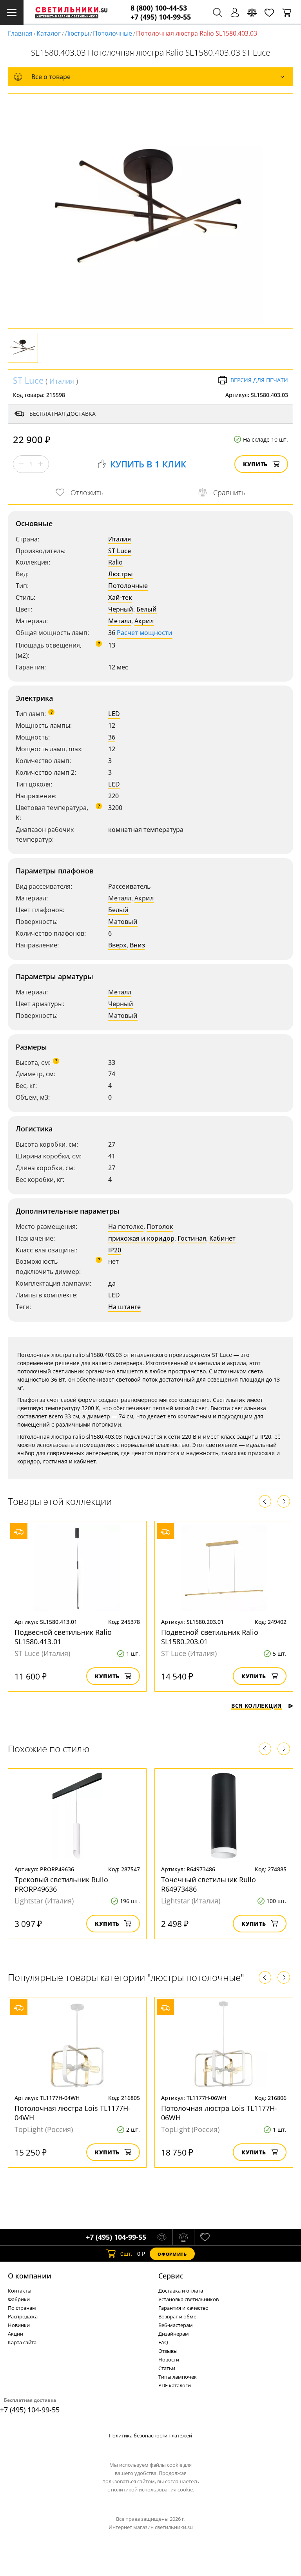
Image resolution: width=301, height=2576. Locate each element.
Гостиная (192, 1238)
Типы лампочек (178, 2377)
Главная (20, 33)
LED (114, 714)
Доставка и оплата (181, 2291)
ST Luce (28, 380)
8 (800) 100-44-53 (159, 8)
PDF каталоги (175, 2385)
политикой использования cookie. (152, 2489)
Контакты (20, 2291)
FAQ (163, 2342)
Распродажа (23, 2316)
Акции (15, 2334)
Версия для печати (259, 380)
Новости (169, 2360)
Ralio (115, 562)
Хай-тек (120, 597)
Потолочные (112, 33)
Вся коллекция (257, 1706)
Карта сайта (22, 2342)
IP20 (115, 1250)
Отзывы (168, 2351)
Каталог (49, 33)
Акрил (144, 621)
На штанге (124, 1307)
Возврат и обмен (179, 2316)
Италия (62, 381)
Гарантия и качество (183, 2308)
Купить (255, 464)
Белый (147, 609)
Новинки (19, 2325)
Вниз (137, 945)
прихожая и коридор (141, 1238)
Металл (120, 621)
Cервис (171, 2276)
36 (112, 737)
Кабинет (222, 1238)
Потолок (160, 1227)
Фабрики (19, 2299)
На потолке (126, 1227)
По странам (22, 2308)
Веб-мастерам (176, 2325)
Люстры (77, 33)
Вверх (117, 945)
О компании (30, 2276)
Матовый (123, 922)
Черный (121, 609)
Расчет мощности (145, 633)
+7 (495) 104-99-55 (161, 17)
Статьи (167, 2368)
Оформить (172, 2254)
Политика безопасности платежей (150, 2435)
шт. (126, 2254)
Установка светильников (189, 2299)
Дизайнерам (174, 2334)
